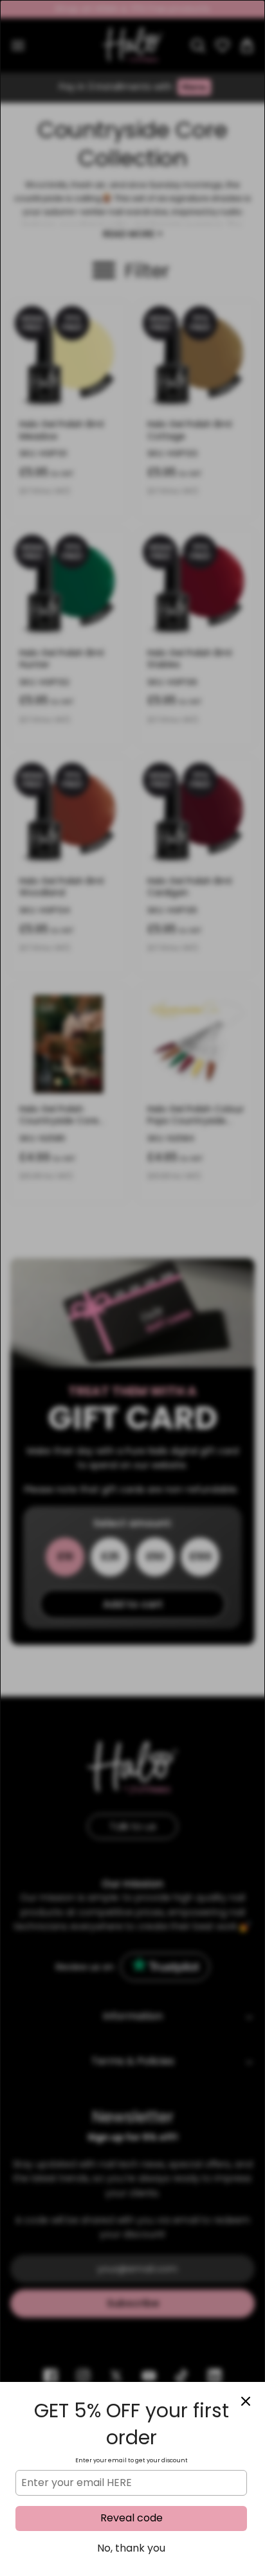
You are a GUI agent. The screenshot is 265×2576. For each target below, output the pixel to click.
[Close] (246, 2401)
